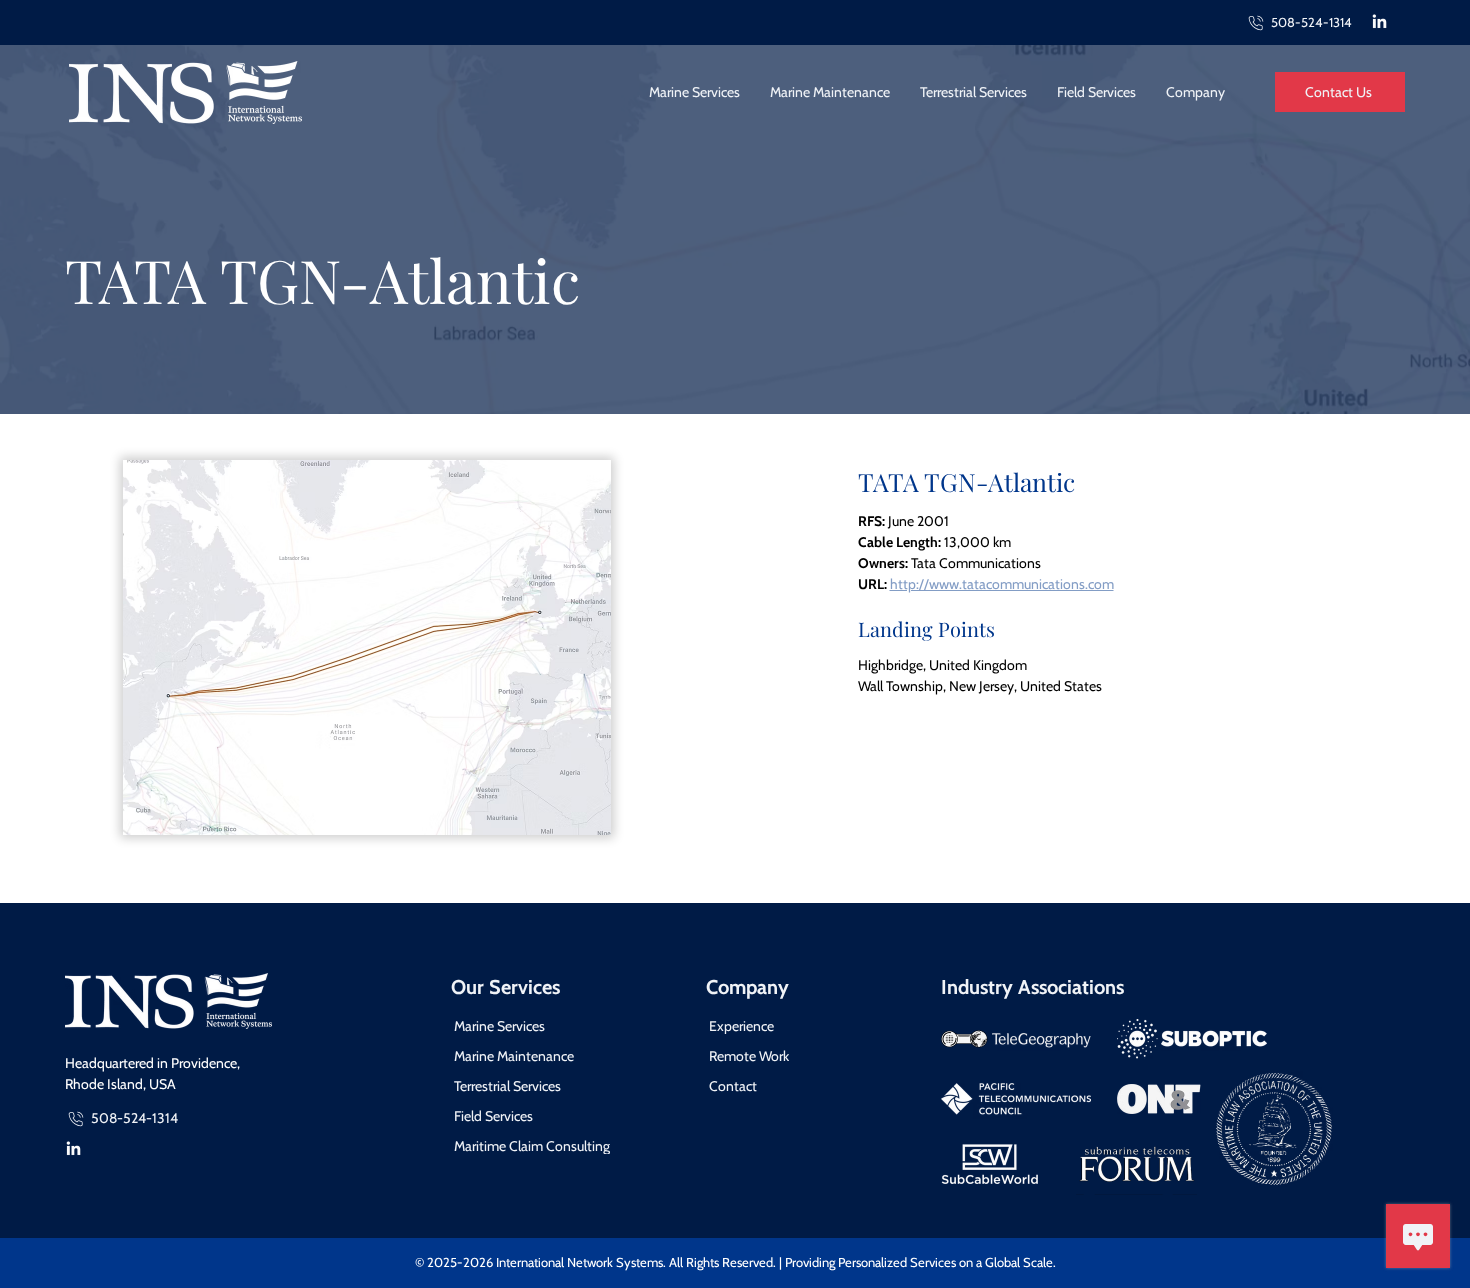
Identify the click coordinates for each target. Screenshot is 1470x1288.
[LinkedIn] (1379, 22)
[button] (1195, 92)
